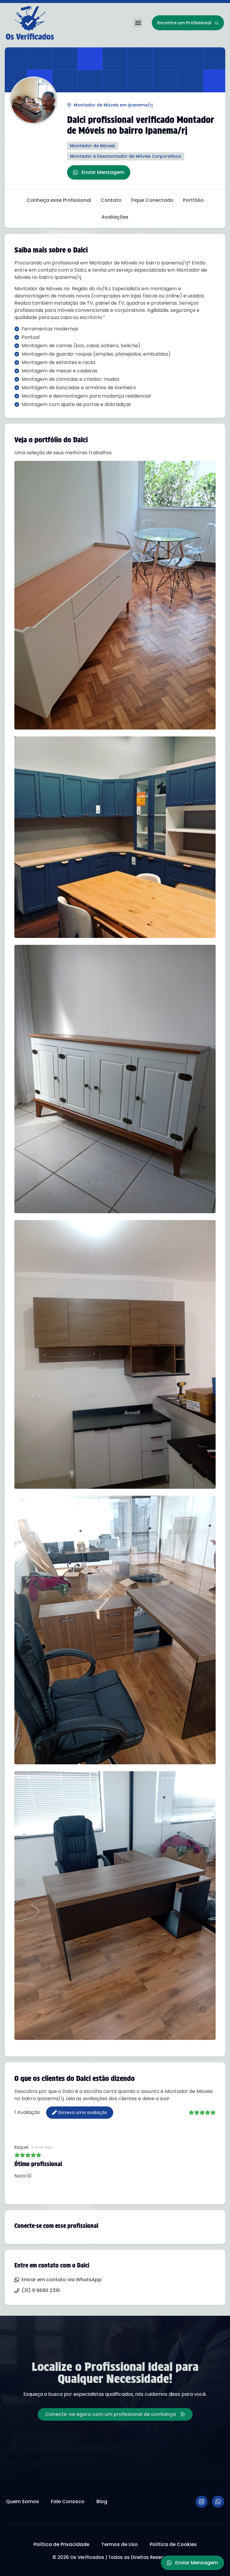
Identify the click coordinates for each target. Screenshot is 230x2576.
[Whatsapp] (218, 2502)
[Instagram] (202, 2502)
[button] (138, 23)
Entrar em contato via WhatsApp (62, 2280)
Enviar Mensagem (103, 172)
